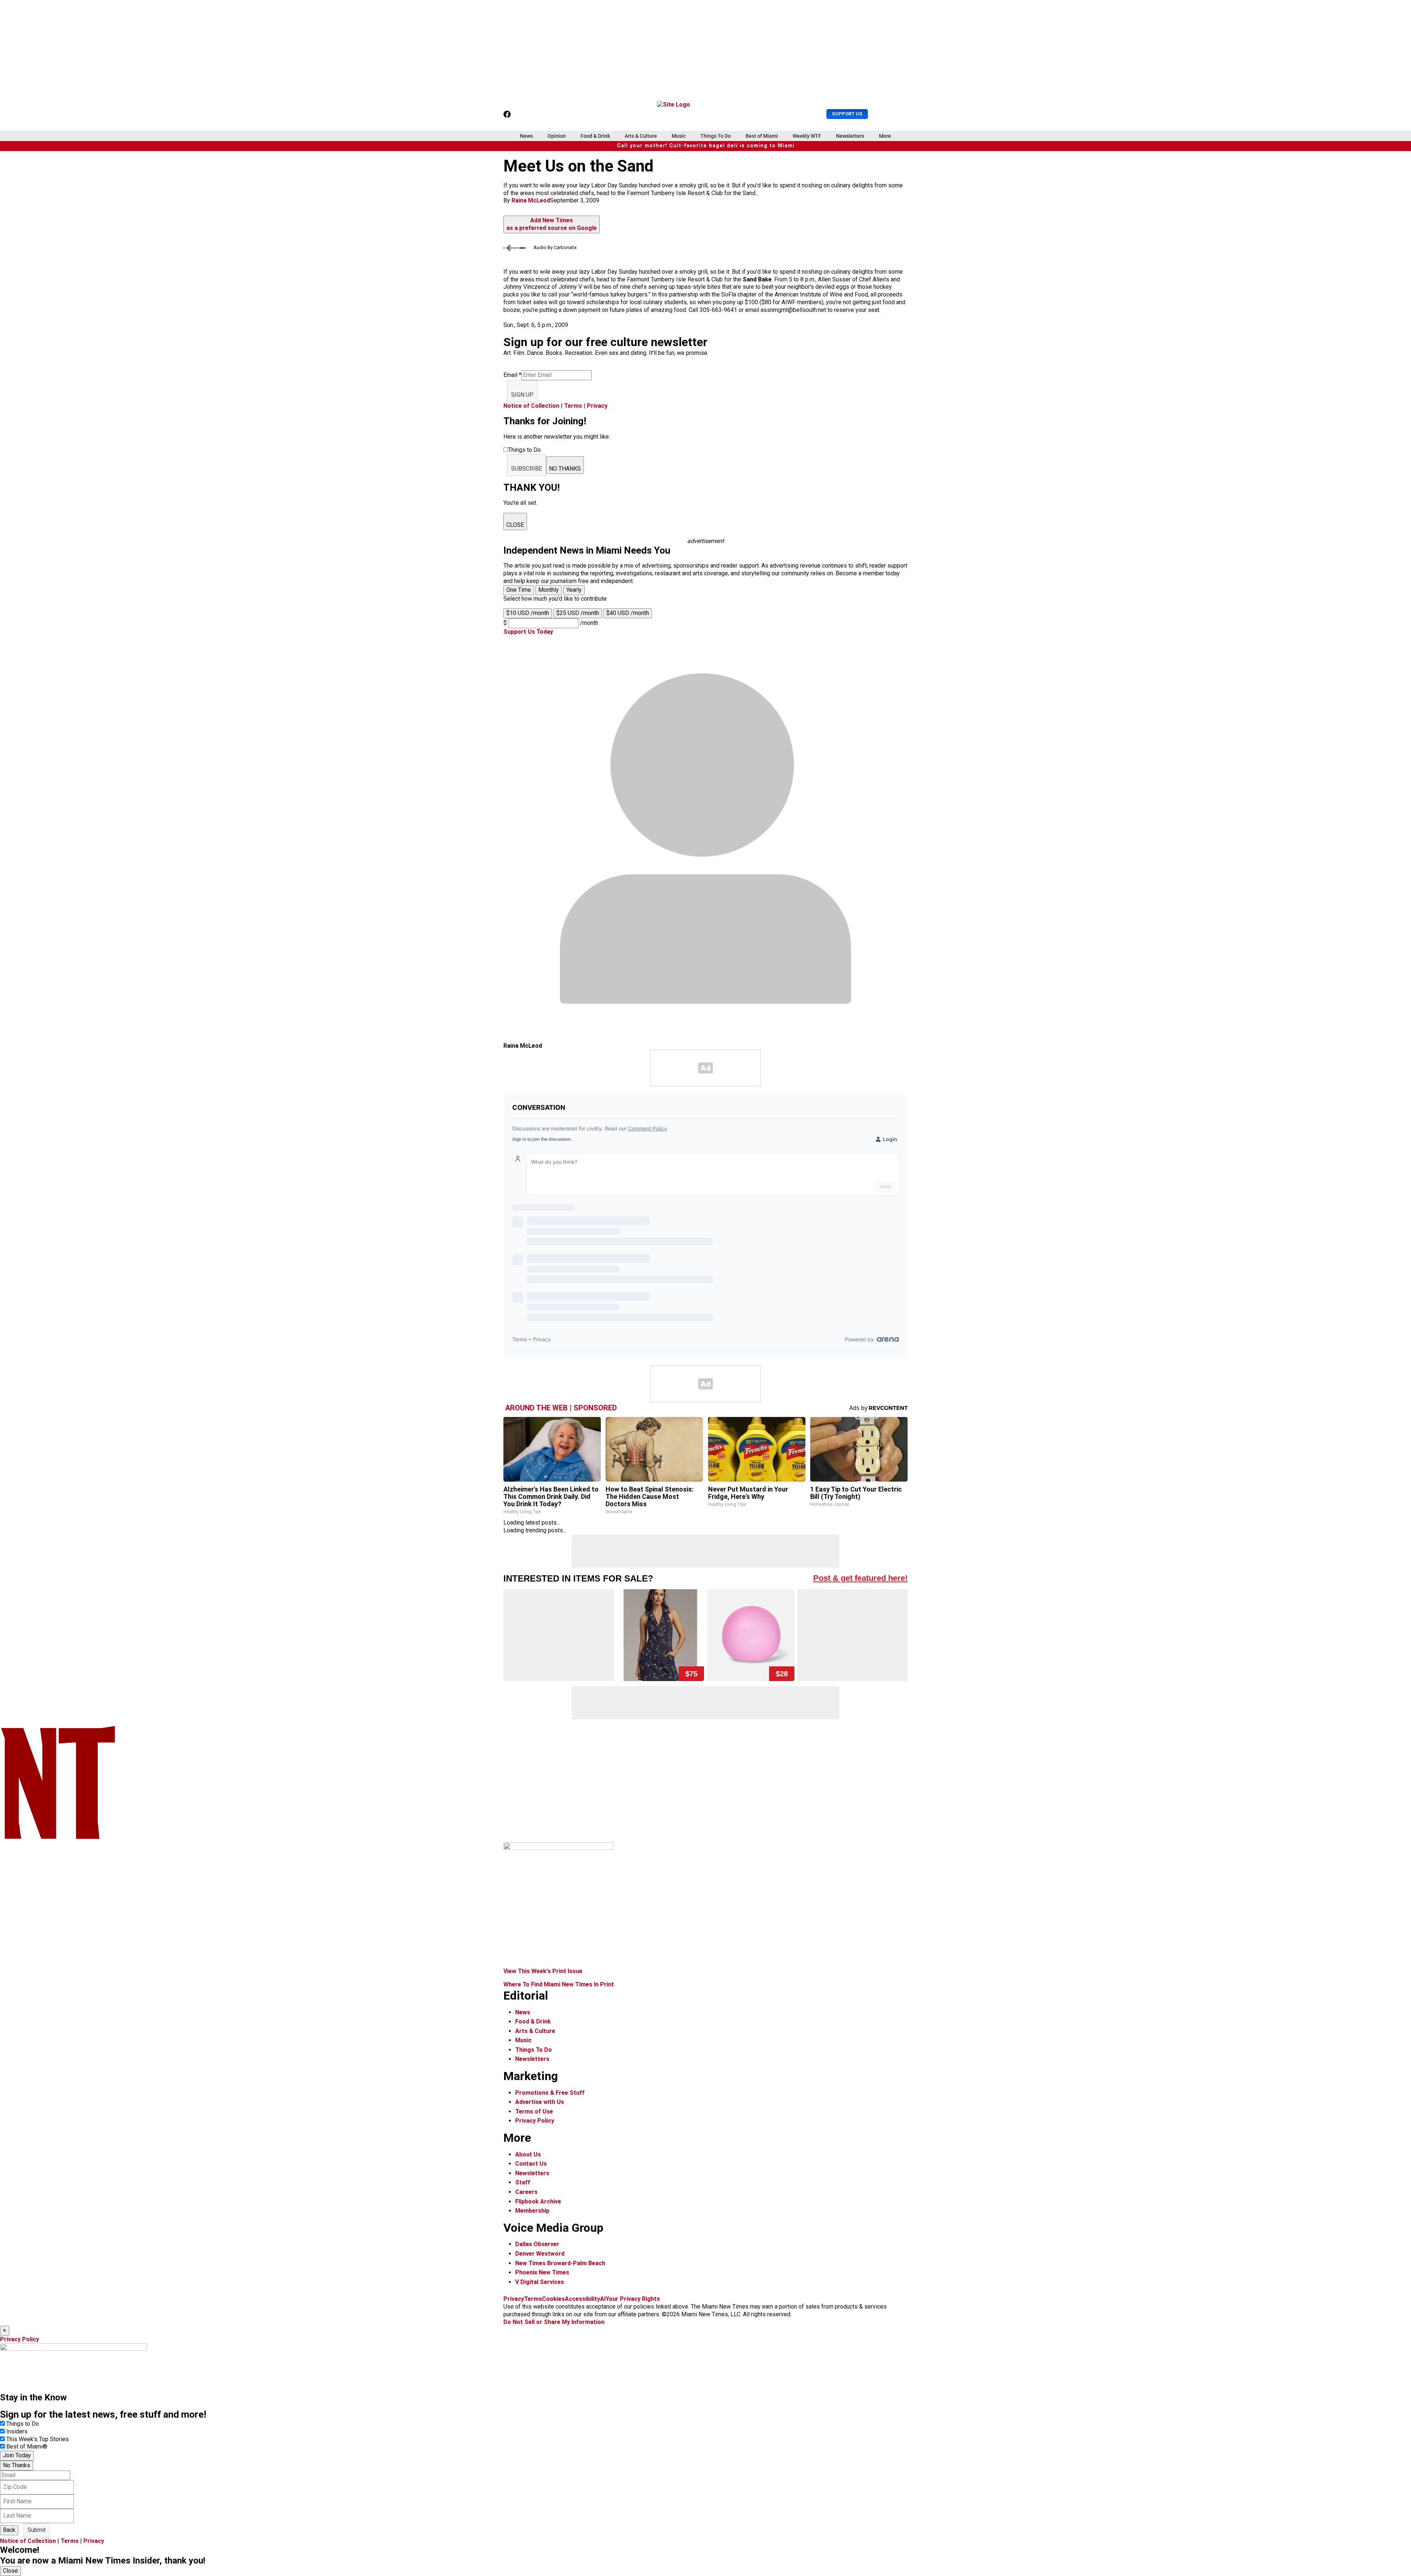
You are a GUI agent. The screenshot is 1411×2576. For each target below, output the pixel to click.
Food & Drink (595, 136)
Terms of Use (534, 2111)
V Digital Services (540, 2282)
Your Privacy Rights (633, 2299)
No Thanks (17, 2465)
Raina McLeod (531, 200)
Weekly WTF (807, 136)
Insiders (17, 2431)
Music (679, 136)
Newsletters (850, 136)
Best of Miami (762, 136)
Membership (532, 2211)
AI (603, 2299)
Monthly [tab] (549, 590)
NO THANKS (565, 469)
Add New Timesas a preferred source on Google (552, 224)
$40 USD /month (628, 613)
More (885, 136)
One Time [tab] (519, 590)
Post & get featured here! (860, 1578)
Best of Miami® (27, 2447)
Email (512, 375)
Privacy (597, 406)
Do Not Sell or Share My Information (554, 2322)
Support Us (847, 114)
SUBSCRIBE (527, 469)
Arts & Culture (641, 136)
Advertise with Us (540, 2102)
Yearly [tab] (574, 590)
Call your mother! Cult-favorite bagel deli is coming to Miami (706, 146)
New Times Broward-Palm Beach (560, 2263)
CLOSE (515, 525)
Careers (526, 2192)
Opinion (557, 136)
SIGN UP (522, 395)
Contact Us (531, 2164)
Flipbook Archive (538, 2201)
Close (10, 2571)
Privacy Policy (535, 2121)
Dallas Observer (537, 2244)
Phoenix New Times (542, 2272)
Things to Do (23, 2424)
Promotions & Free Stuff (550, 2093)
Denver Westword (540, 2254)
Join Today (17, 2455)
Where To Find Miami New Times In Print (559, 1984)
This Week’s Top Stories (37, 2439)
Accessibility (582, 2299)
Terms (573, 406)
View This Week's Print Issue (543, 1971)
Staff (523, 2182)
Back (9, 2530)
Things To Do (716, 136)
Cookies (553, 2299)
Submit (37, 2530)
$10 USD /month (528, 613)
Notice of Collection (531, 406)
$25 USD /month (578, 613)
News (526, 136)
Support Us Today (528, 632)
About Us (528, 2154)
